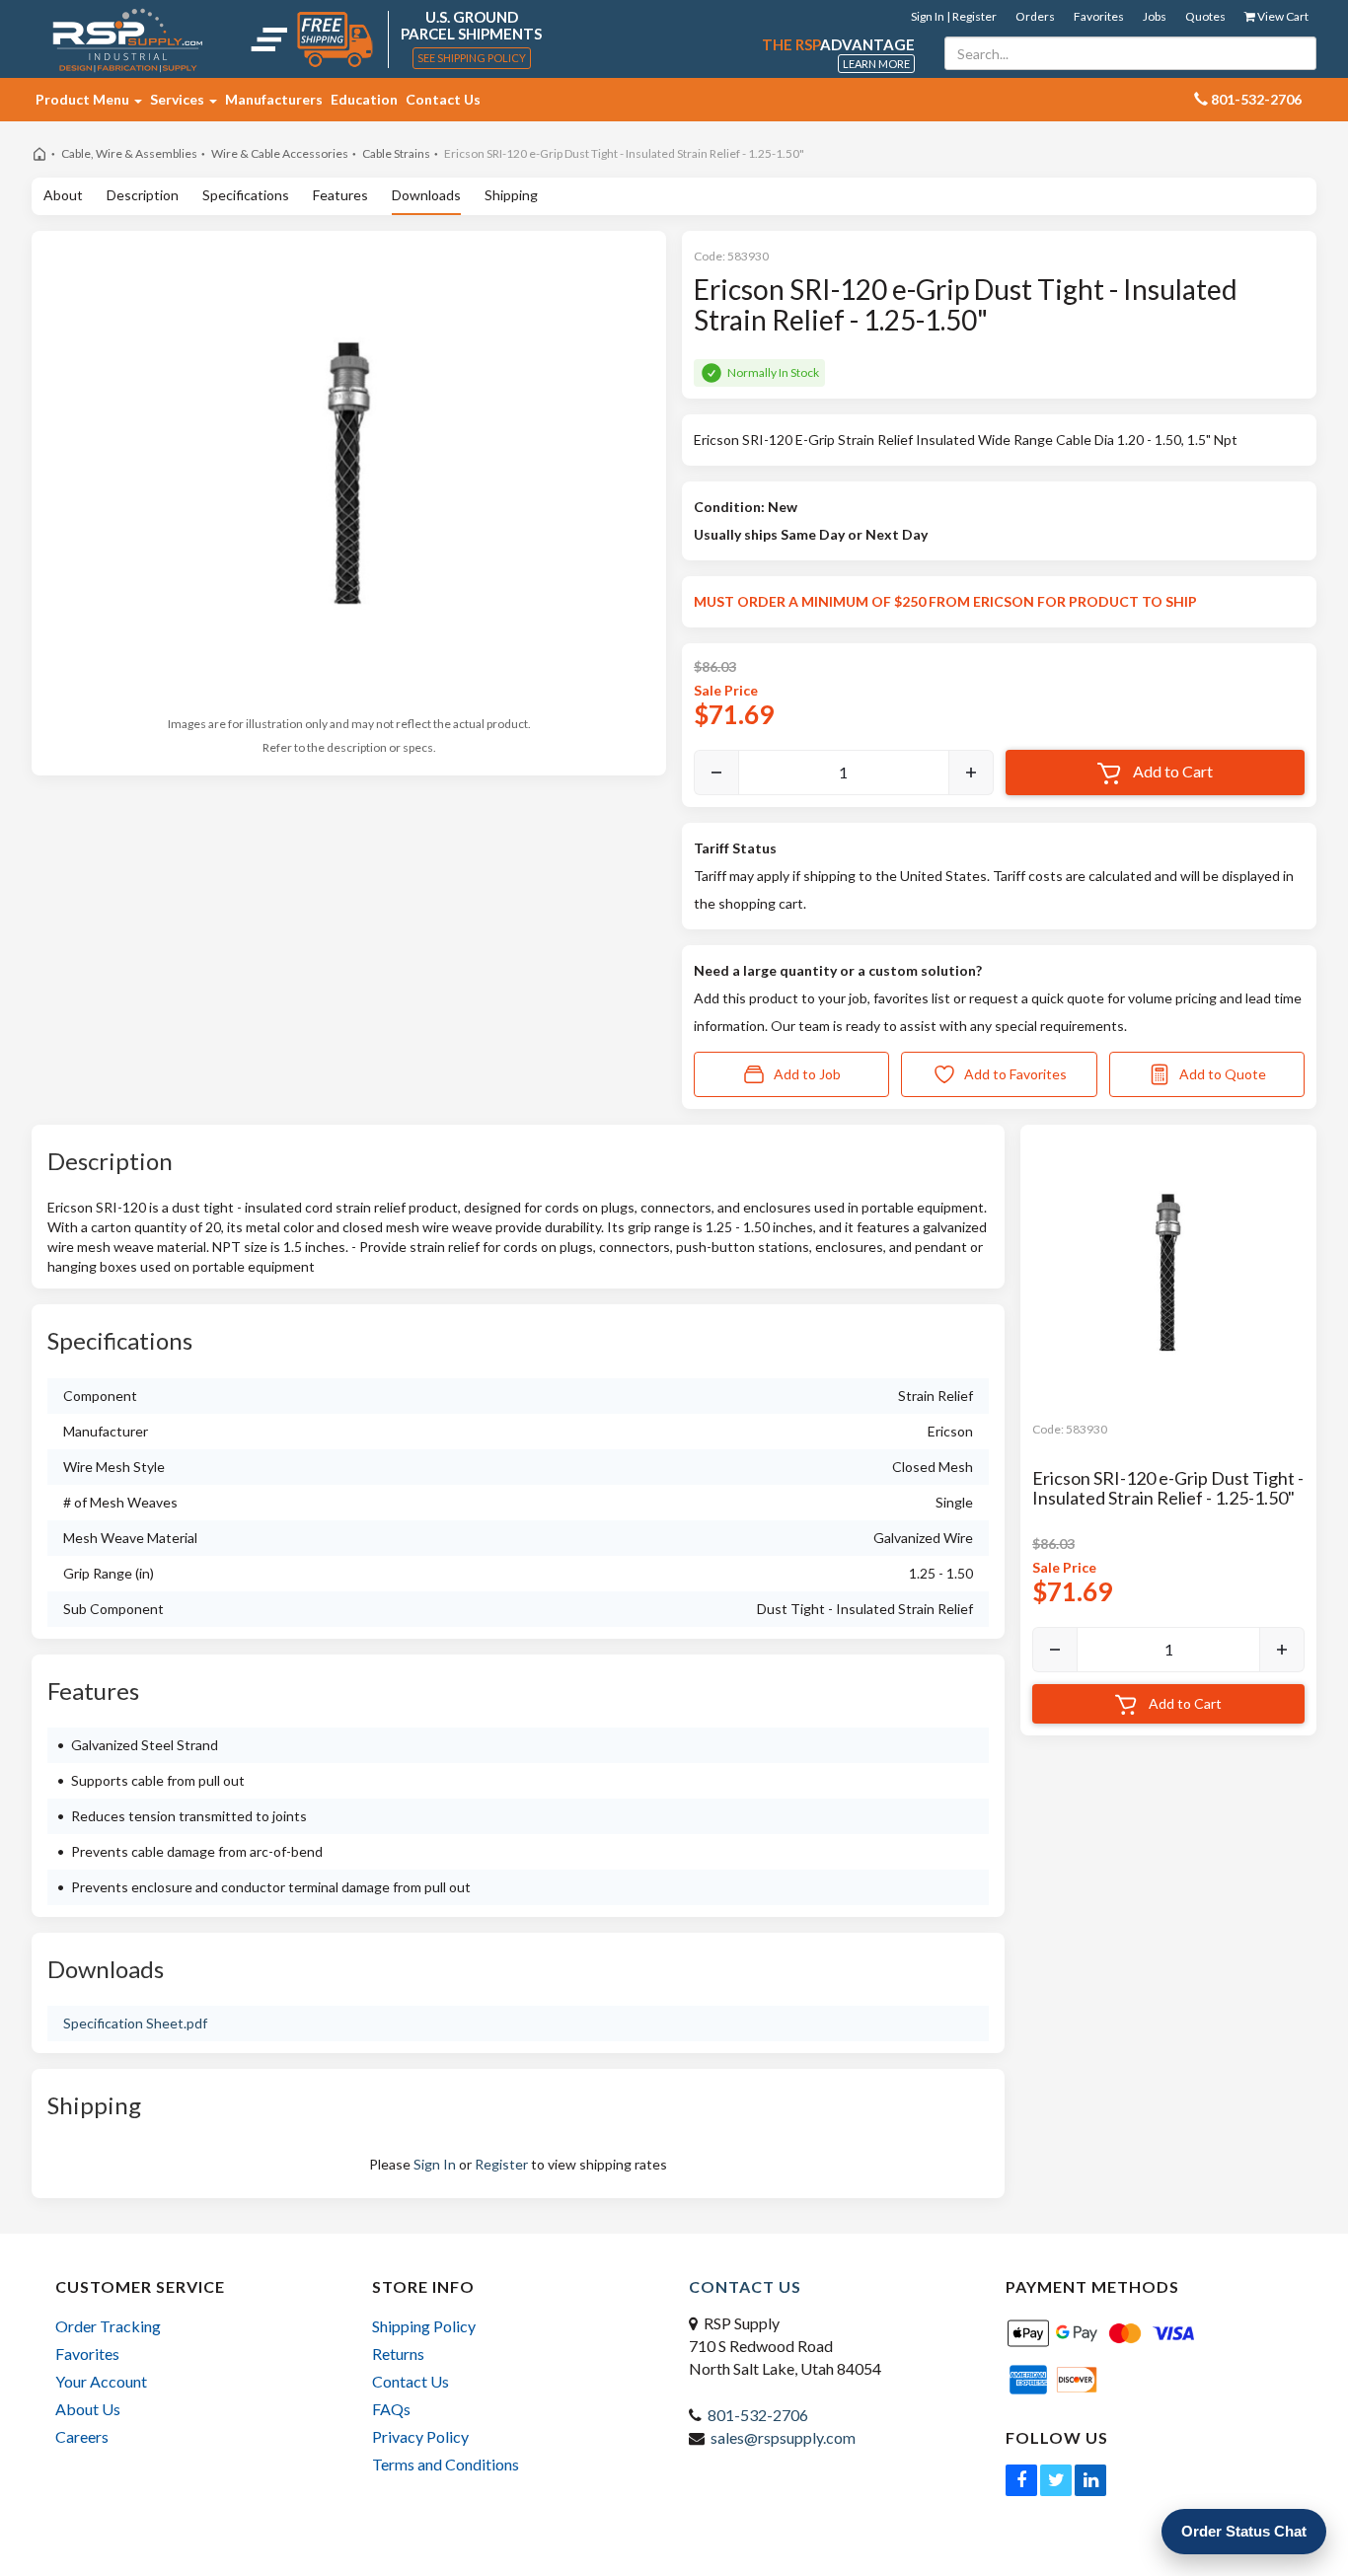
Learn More (876, 64)
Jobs (1155, 16)
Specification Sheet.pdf (135, 2023)
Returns (398, 2354)
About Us (88, 2409)
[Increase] (971, 773)
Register (501, 2164)
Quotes (1205, 16)
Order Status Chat (1244, 2531)
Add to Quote (1223, 1074)
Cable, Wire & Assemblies (129, 153)
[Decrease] (716, 773)
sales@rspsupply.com (783, 2437)
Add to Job (807, 1074)
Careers (82, 2436)
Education (364, 99)
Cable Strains (396, 153)
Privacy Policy (420, 2436)
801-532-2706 (758, 2415)
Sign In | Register (954, 16)
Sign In (435, 2164)
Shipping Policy (424, 2326)
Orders (1035, 16)
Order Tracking (108, 2326)
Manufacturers (274, 99)
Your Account (101, 2381)
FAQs (391, 2409)
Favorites (1099, 16)
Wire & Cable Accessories (280, 153)
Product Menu (84, 99)
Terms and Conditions (446, 2464)
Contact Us (443, 99)
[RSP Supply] (128, 39)
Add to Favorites (1015, 1074)
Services (179, 99)
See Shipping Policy (472, 58)
